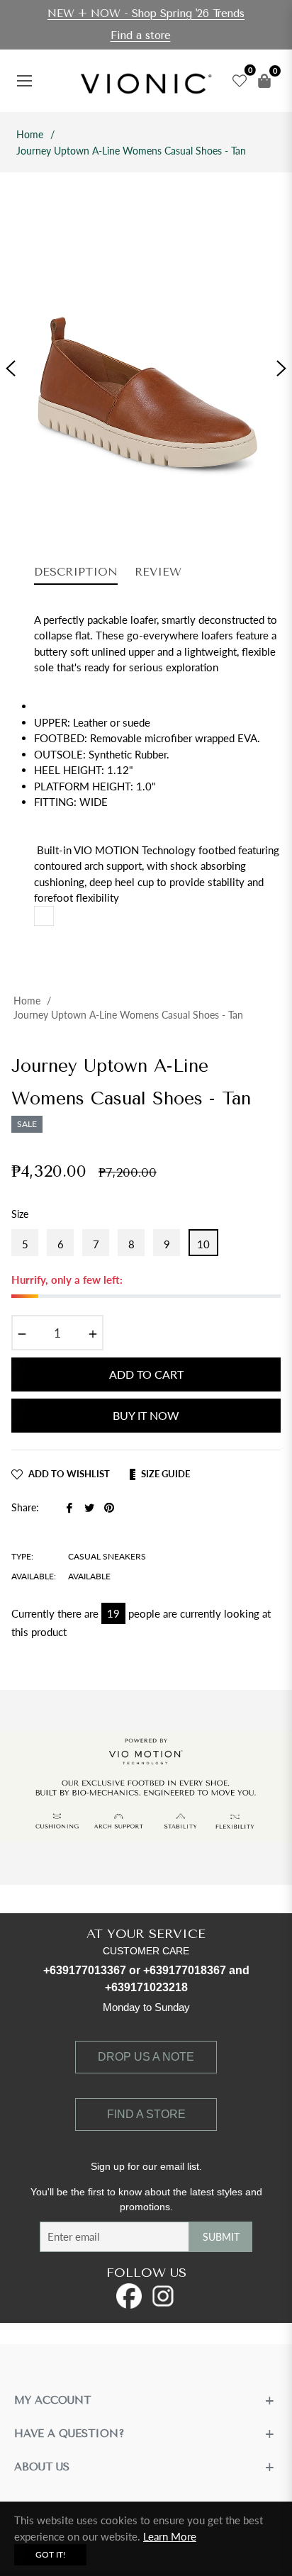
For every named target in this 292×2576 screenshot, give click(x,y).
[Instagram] (163, 2296)
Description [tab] (76, 572)
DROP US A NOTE (146, 2057)
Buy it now (146, 1415)
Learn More (170, 2536)
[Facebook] (129, 2296)
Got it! (50, 2554)
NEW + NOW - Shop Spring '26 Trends (146, 13)
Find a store (141, 35)
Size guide (165, 1474)
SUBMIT (221, 2237)
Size (20, 1214)
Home (30, 134)
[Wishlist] (236, 81)
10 (203, 1244)
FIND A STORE (146, 2114)
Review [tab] (160, 572)
